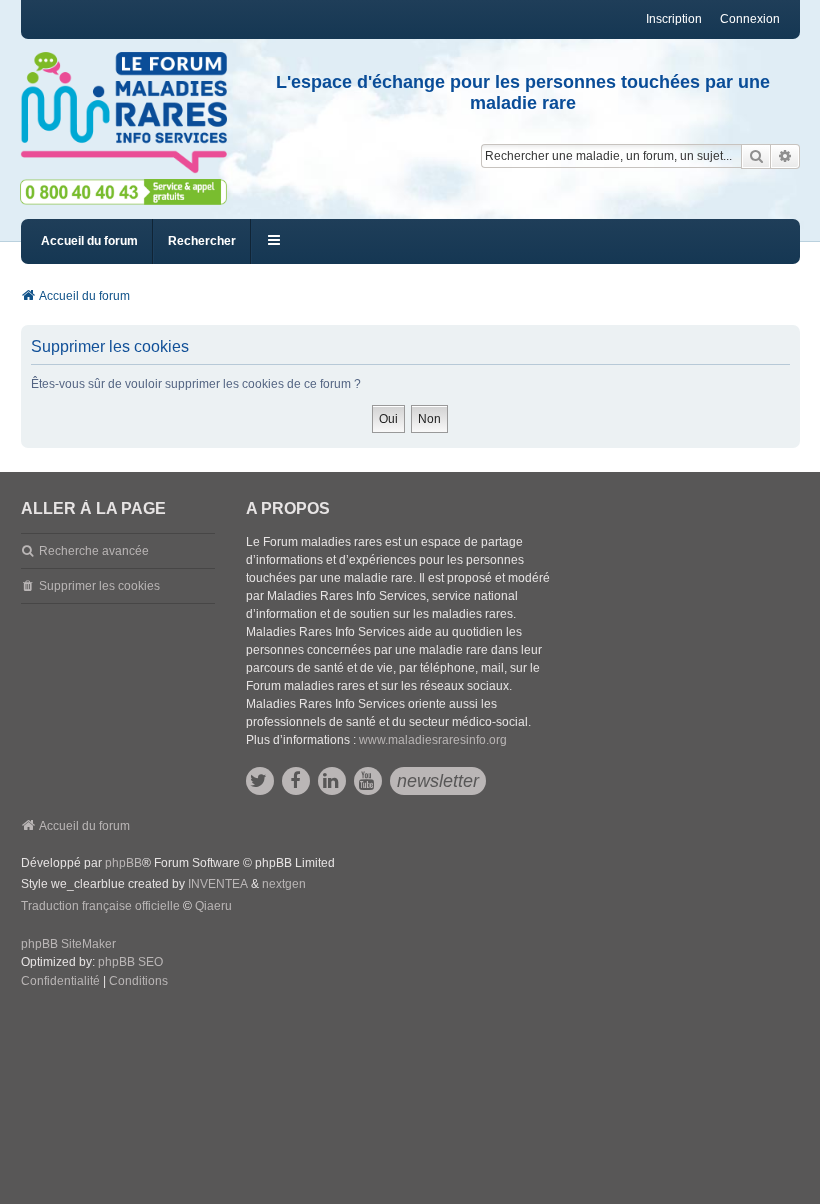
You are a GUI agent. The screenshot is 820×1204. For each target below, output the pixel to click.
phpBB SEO (130, 962)
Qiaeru (213, 906)
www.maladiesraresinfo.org (433, 740)
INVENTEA (218, 884)
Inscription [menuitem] (674, 19)
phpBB (123, 863)
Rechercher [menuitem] (202, 241)
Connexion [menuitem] (750, 19)
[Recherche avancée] (785, 156)
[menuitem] (60, 982)
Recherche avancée (94, 551)
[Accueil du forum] (123, 113)
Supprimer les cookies (99, 586)
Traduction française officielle (100, 906)
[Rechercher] (756, 156)
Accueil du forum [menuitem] (89, 241)
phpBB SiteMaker (68, 944)
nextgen (284, 884)
